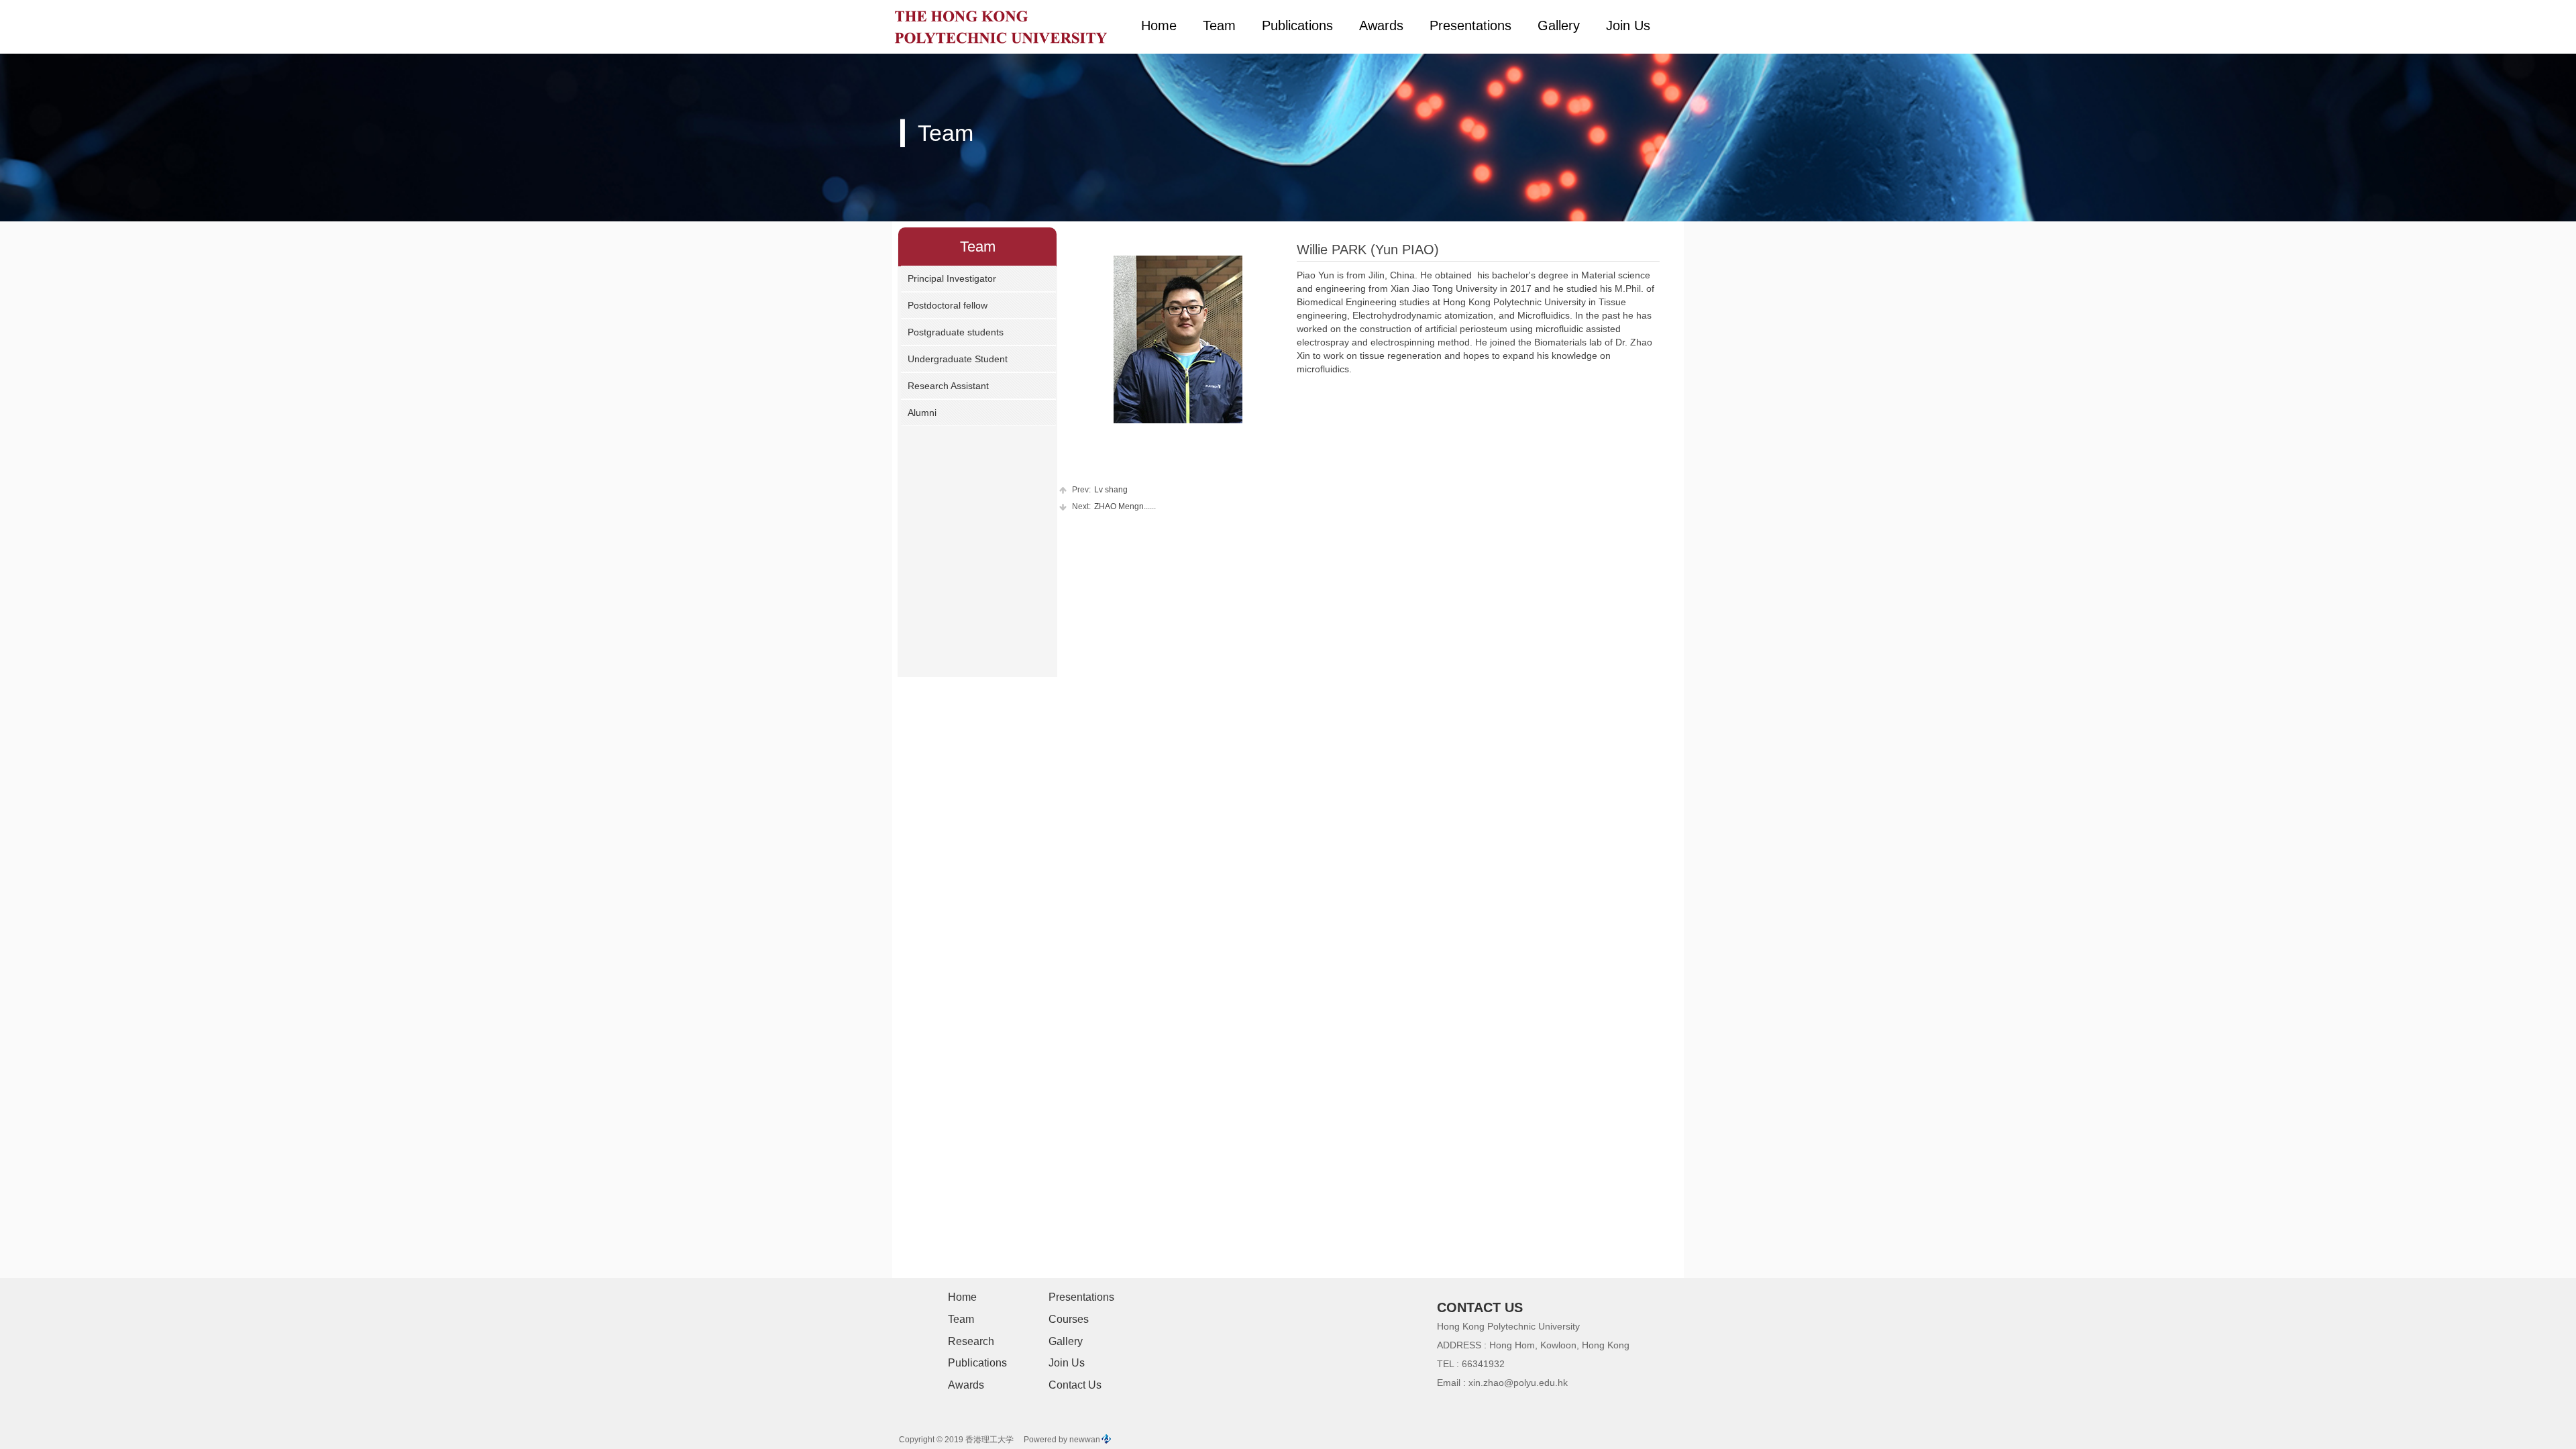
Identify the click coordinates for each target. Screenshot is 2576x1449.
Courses (1069, 1319)
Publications (1297, 25)
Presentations (1470, 25)
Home (1159, 25)
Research (971, 1341)
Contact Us (1075, 1385)
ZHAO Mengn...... (1114, 506)
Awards (1381, 25)
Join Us (1628, 25)
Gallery (1559, 25)
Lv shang (1100, 490)
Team (1219, 25)
